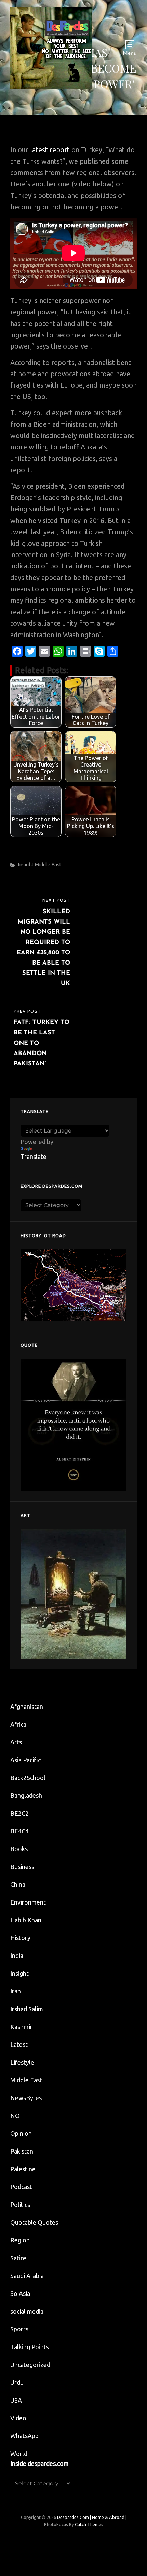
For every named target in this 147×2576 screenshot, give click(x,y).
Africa (18, 1724)
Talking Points (30, 2347)
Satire (18, 2258)
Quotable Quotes (34, 2222)
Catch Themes (89, 2524)
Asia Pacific (25, 1760)
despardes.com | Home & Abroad (91, 2517)
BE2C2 (19, 1813)
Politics (20, 2205)
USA (16, 2400)
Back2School (28, 1778)
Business (22, 1867)
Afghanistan (27, 1707)
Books (19, 1849)
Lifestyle (22, 2062)
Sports (19, 2329)
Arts (16, 1742)
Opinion (21, 2133)
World (19, 2454)
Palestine (23, 2169)
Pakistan (22, 2151)
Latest (19, 2044)
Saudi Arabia (27, 2276)
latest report (50, 150)
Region (20, 2240)
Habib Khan (26, 1920)
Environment (28, 1902)
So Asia (20, 2293)
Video (18, 2418)
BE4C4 (19, 1831)
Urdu (17, 2382)
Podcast (21, 2187)
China (18, 1884)
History (20, 1938)
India (17, 1956)
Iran (16, 1991)
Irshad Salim (27, 2009)
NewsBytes (26, 2098)
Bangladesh (26, 1795)
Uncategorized (30, 2365)
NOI (16, 2116)
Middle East (48, 865)
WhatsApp (24, 2436)
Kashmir (21, 2027)
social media (27, 2311)
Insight (26, 865)
